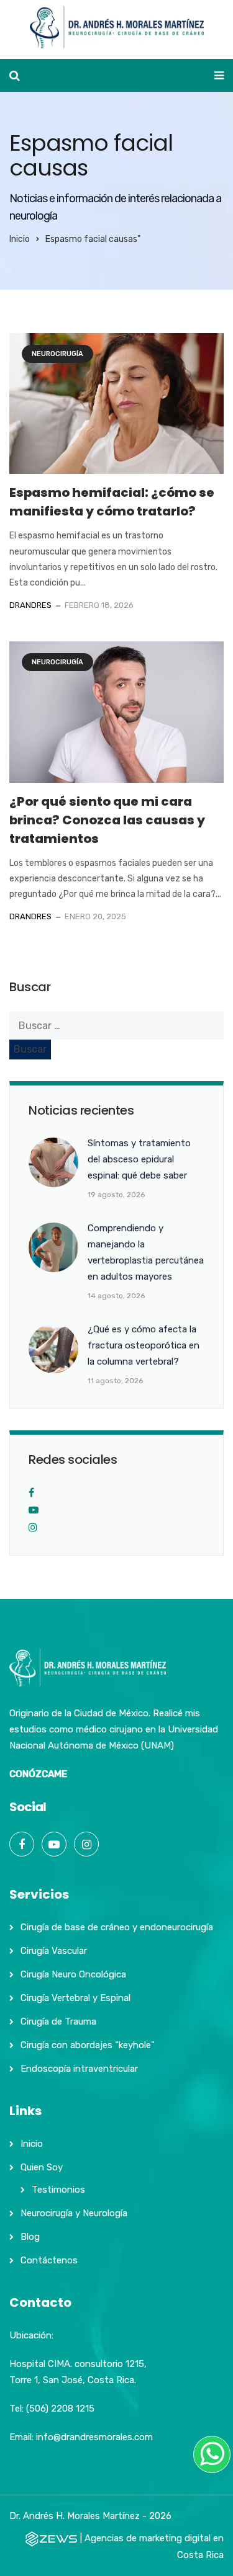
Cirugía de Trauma (58, 2021)
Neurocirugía (57, 354)
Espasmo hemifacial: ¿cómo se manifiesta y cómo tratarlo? (112, 502)
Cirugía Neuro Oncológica (73, 1974)
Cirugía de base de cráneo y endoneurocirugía (117, 1927)
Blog (30, 2237)
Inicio (20, 239)
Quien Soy (42, 2167)
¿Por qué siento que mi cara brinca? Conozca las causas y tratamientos (107, 820)
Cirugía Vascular (54, 1951)
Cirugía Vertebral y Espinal (75, 1998)
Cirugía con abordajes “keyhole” (88, 2045)
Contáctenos (49, 2260)
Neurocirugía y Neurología (74, 2213)
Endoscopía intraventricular (79, 2069)
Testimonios (58, 2190)
